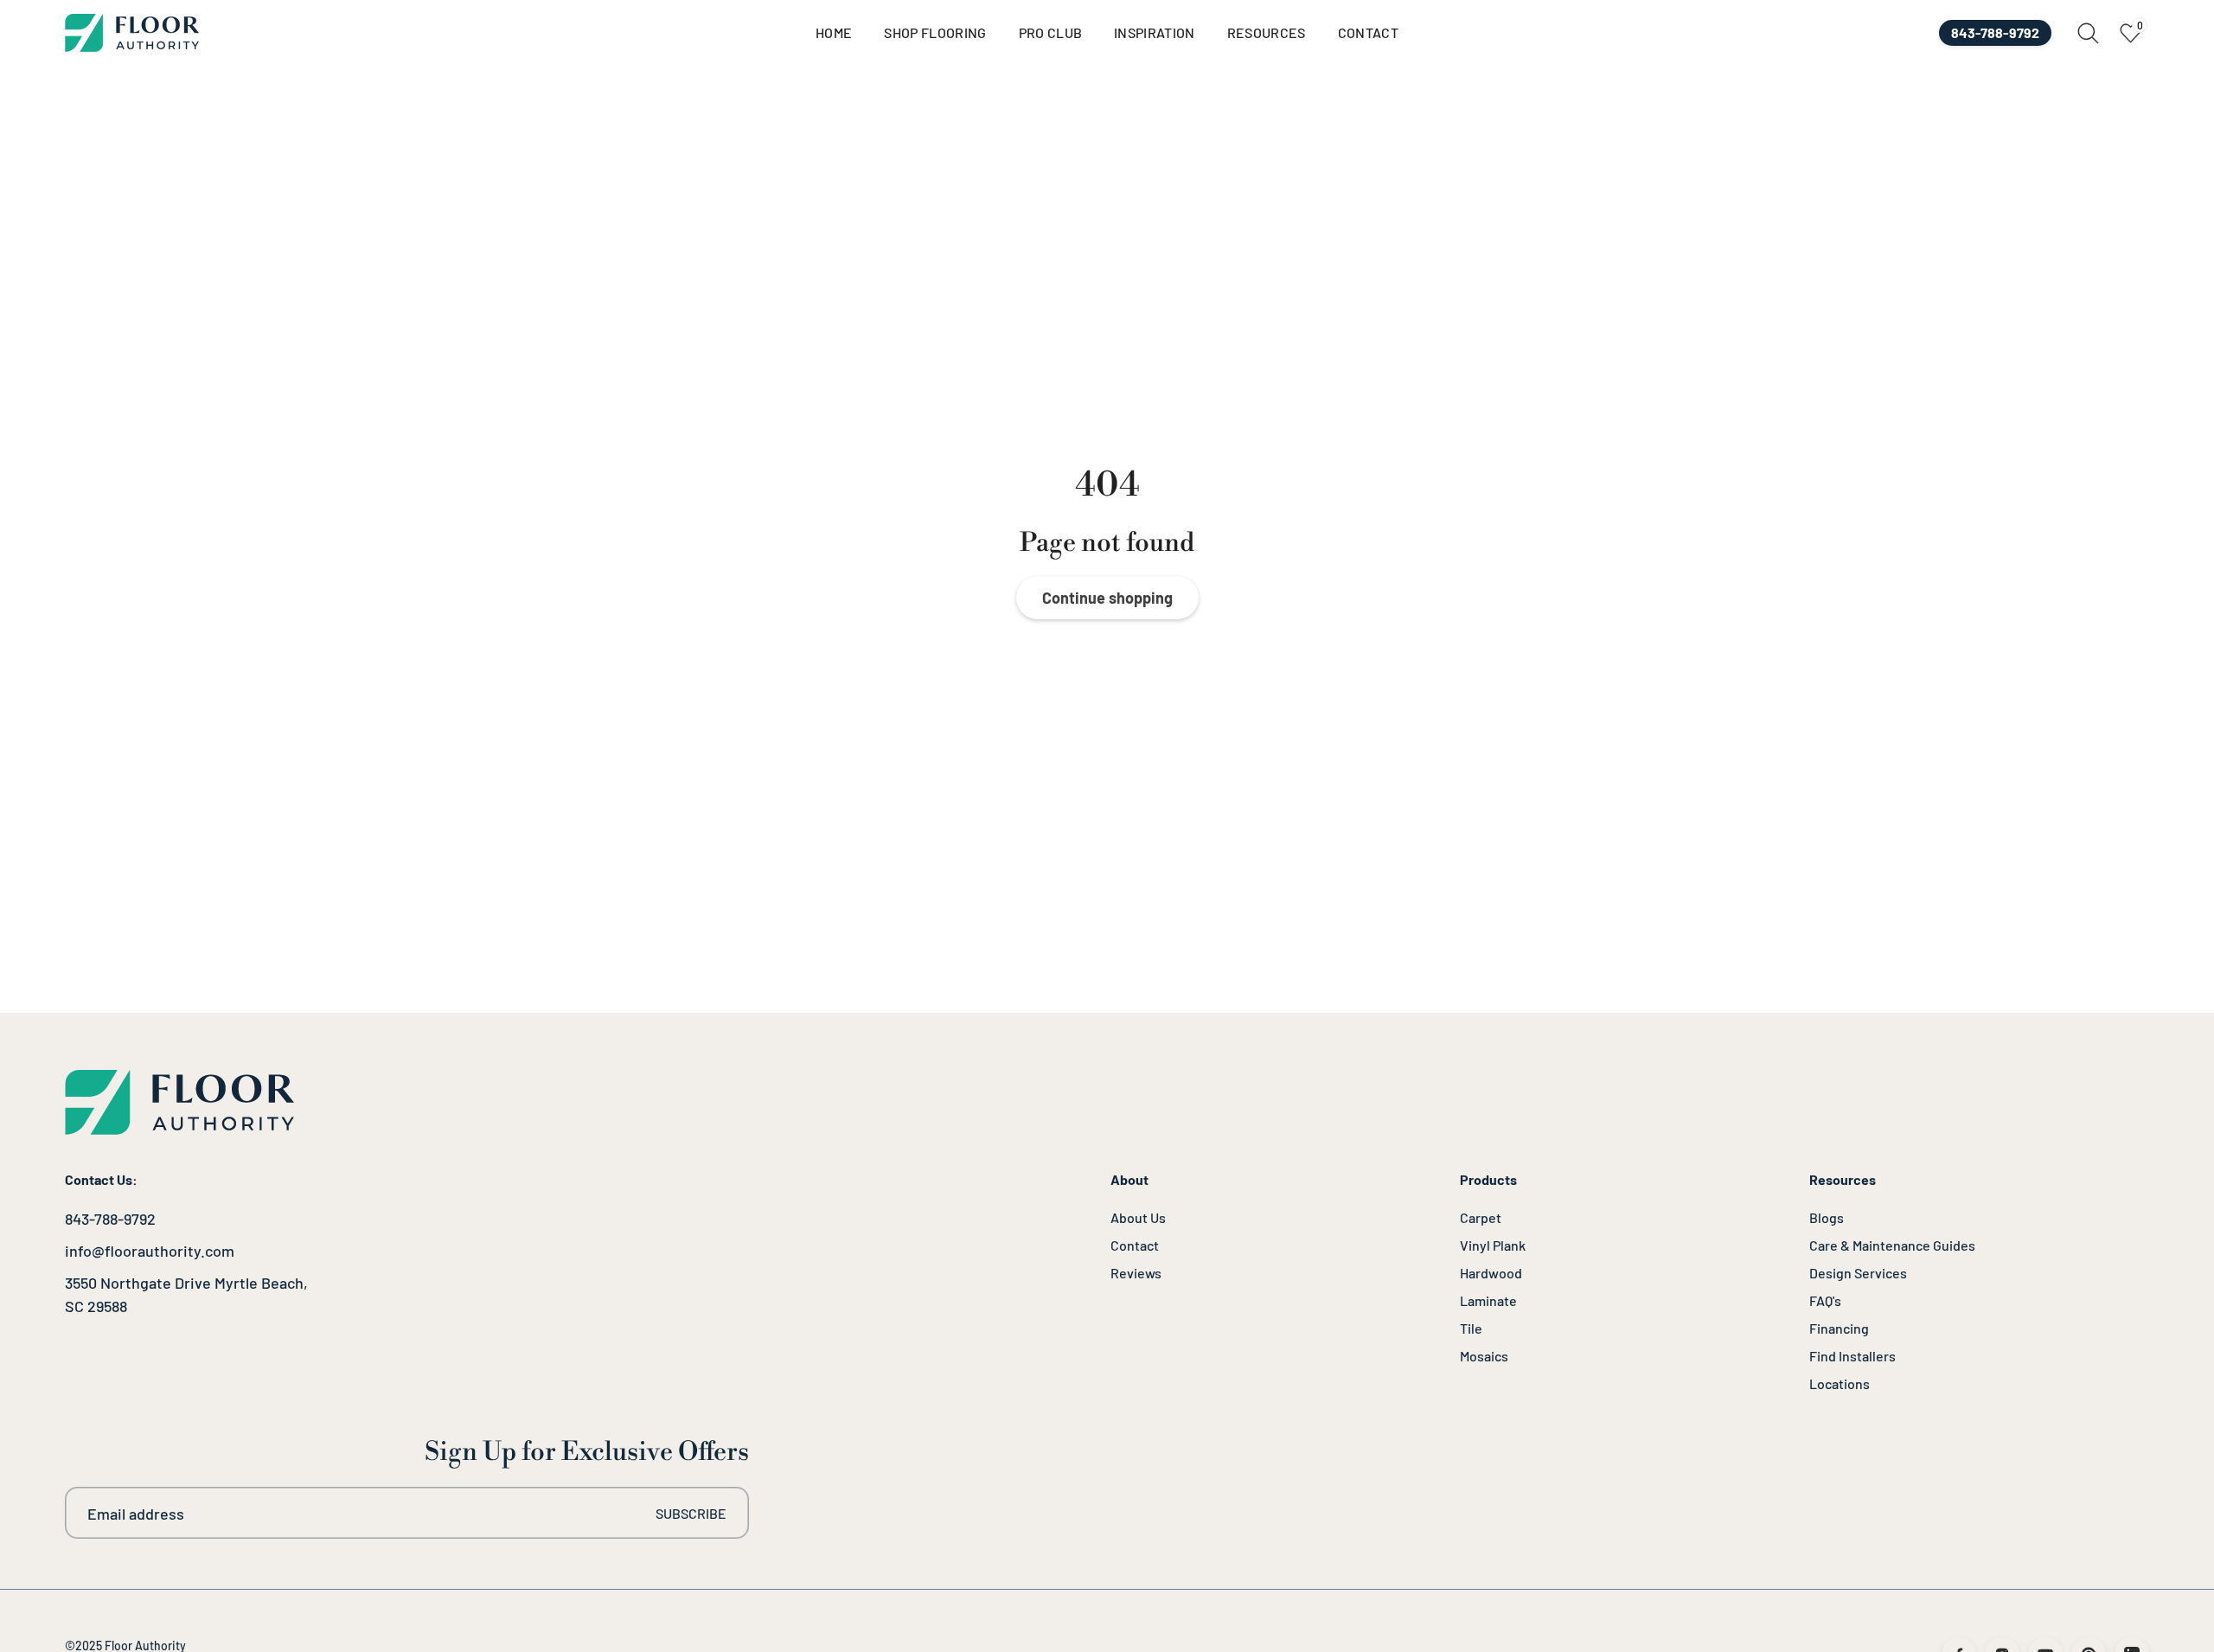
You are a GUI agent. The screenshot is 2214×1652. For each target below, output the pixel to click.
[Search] (2088, 33)
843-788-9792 (110, 1219)
